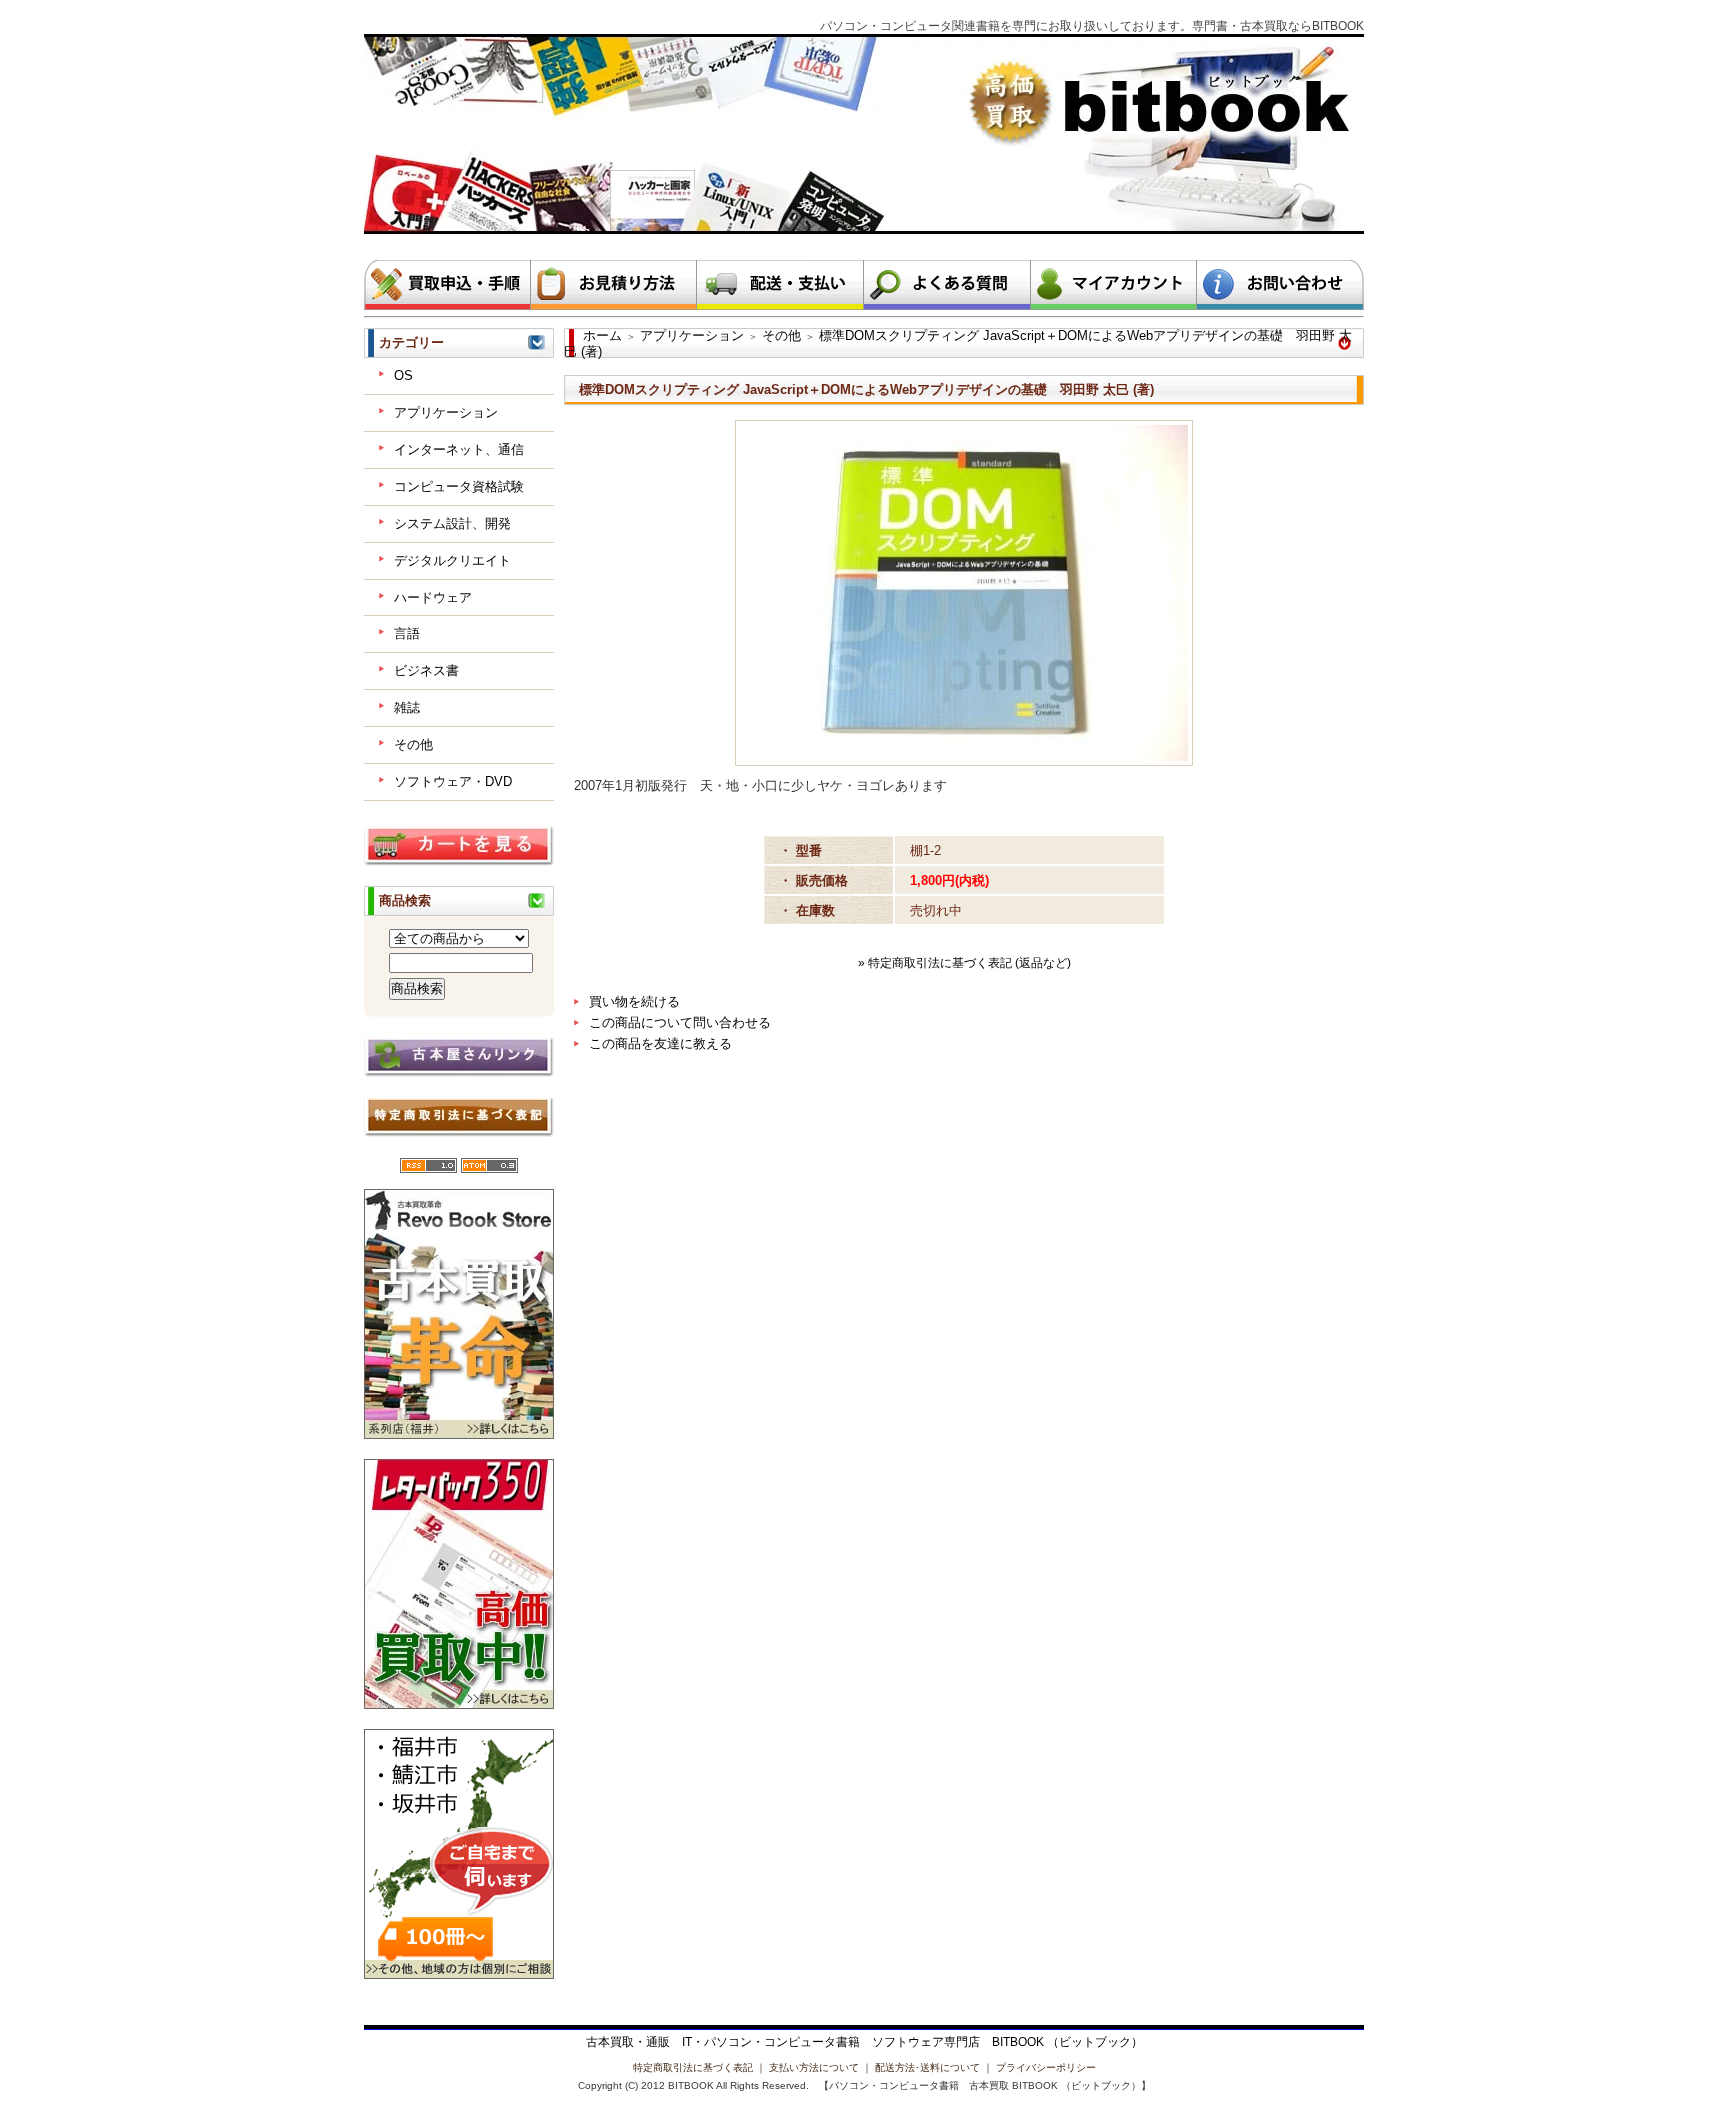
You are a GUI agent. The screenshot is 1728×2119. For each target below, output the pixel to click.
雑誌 (407, 707)
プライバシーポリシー (1046, 2067)
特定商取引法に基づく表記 (693, 2067)
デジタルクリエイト (452, 560)
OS (403, 375)
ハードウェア (433, 597)
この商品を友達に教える (660, 1043)
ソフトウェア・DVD (453, 781)
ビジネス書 (426, 670)
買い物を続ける (634, 1001)
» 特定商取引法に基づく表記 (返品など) (964, 963)
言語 (407, 633)
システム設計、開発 (452, 523)
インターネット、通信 (459, 449)
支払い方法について (814, 2067)
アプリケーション (446, 412)
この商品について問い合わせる (680, 1022)
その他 (413, 744)
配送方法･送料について (927, 2067)
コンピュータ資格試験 (459, 486)
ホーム (602, 335)
